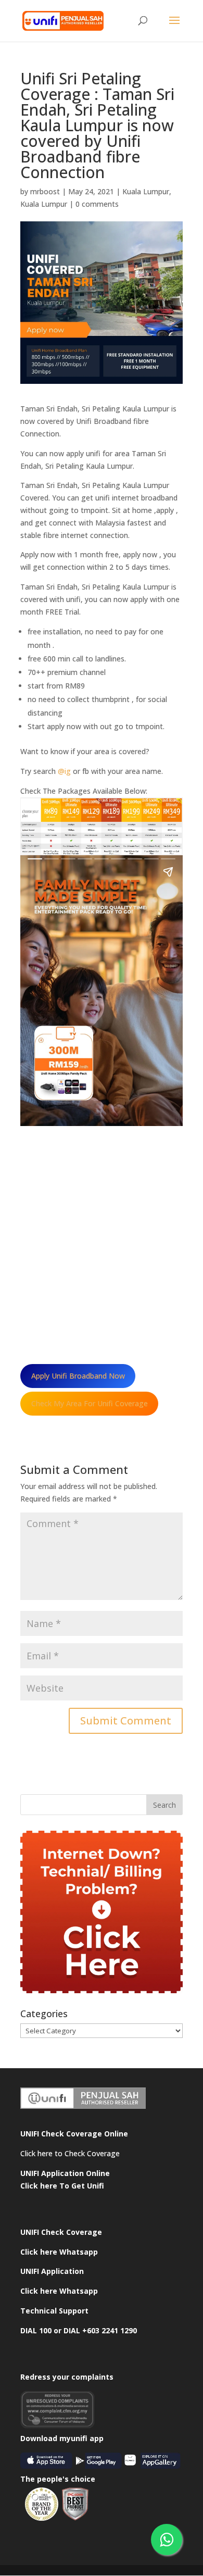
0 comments (97, 204)
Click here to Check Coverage (70, 2153)
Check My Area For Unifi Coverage (90, 1403)
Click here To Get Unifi (62, 2186)
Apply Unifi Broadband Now (78, 1376)
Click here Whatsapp (59, 2252)
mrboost (45, 191)
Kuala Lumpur (146, 191)
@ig (64, 771)
